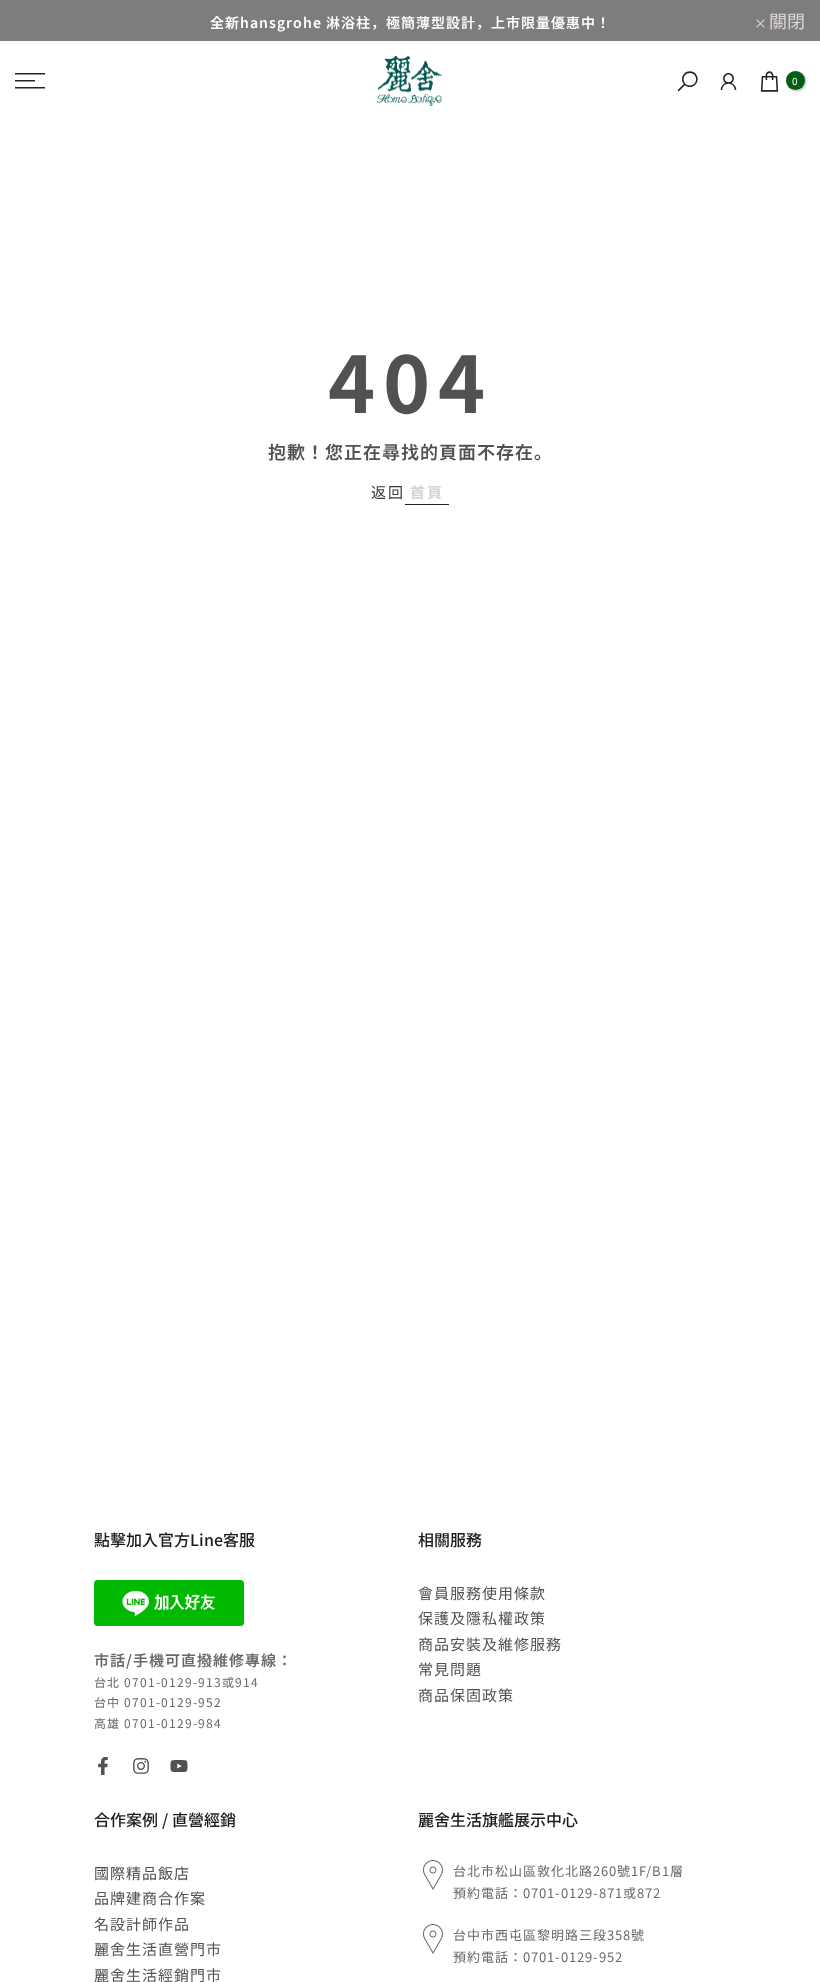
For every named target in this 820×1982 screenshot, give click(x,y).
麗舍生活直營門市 (158, 1948)
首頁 (427, 491)
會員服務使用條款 (482, 1592)
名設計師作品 (142, 1923)
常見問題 (450, 1668)
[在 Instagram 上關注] (141, 1766)
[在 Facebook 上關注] (103, 1766)
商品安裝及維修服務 (490, 1643)
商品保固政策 (466, 1694)
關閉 (44, 20)
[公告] (410, 20)
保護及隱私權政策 (482, 1617)
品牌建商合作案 (150, 1897)
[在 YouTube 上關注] (179, 1766)
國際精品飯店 (142, 1872)
